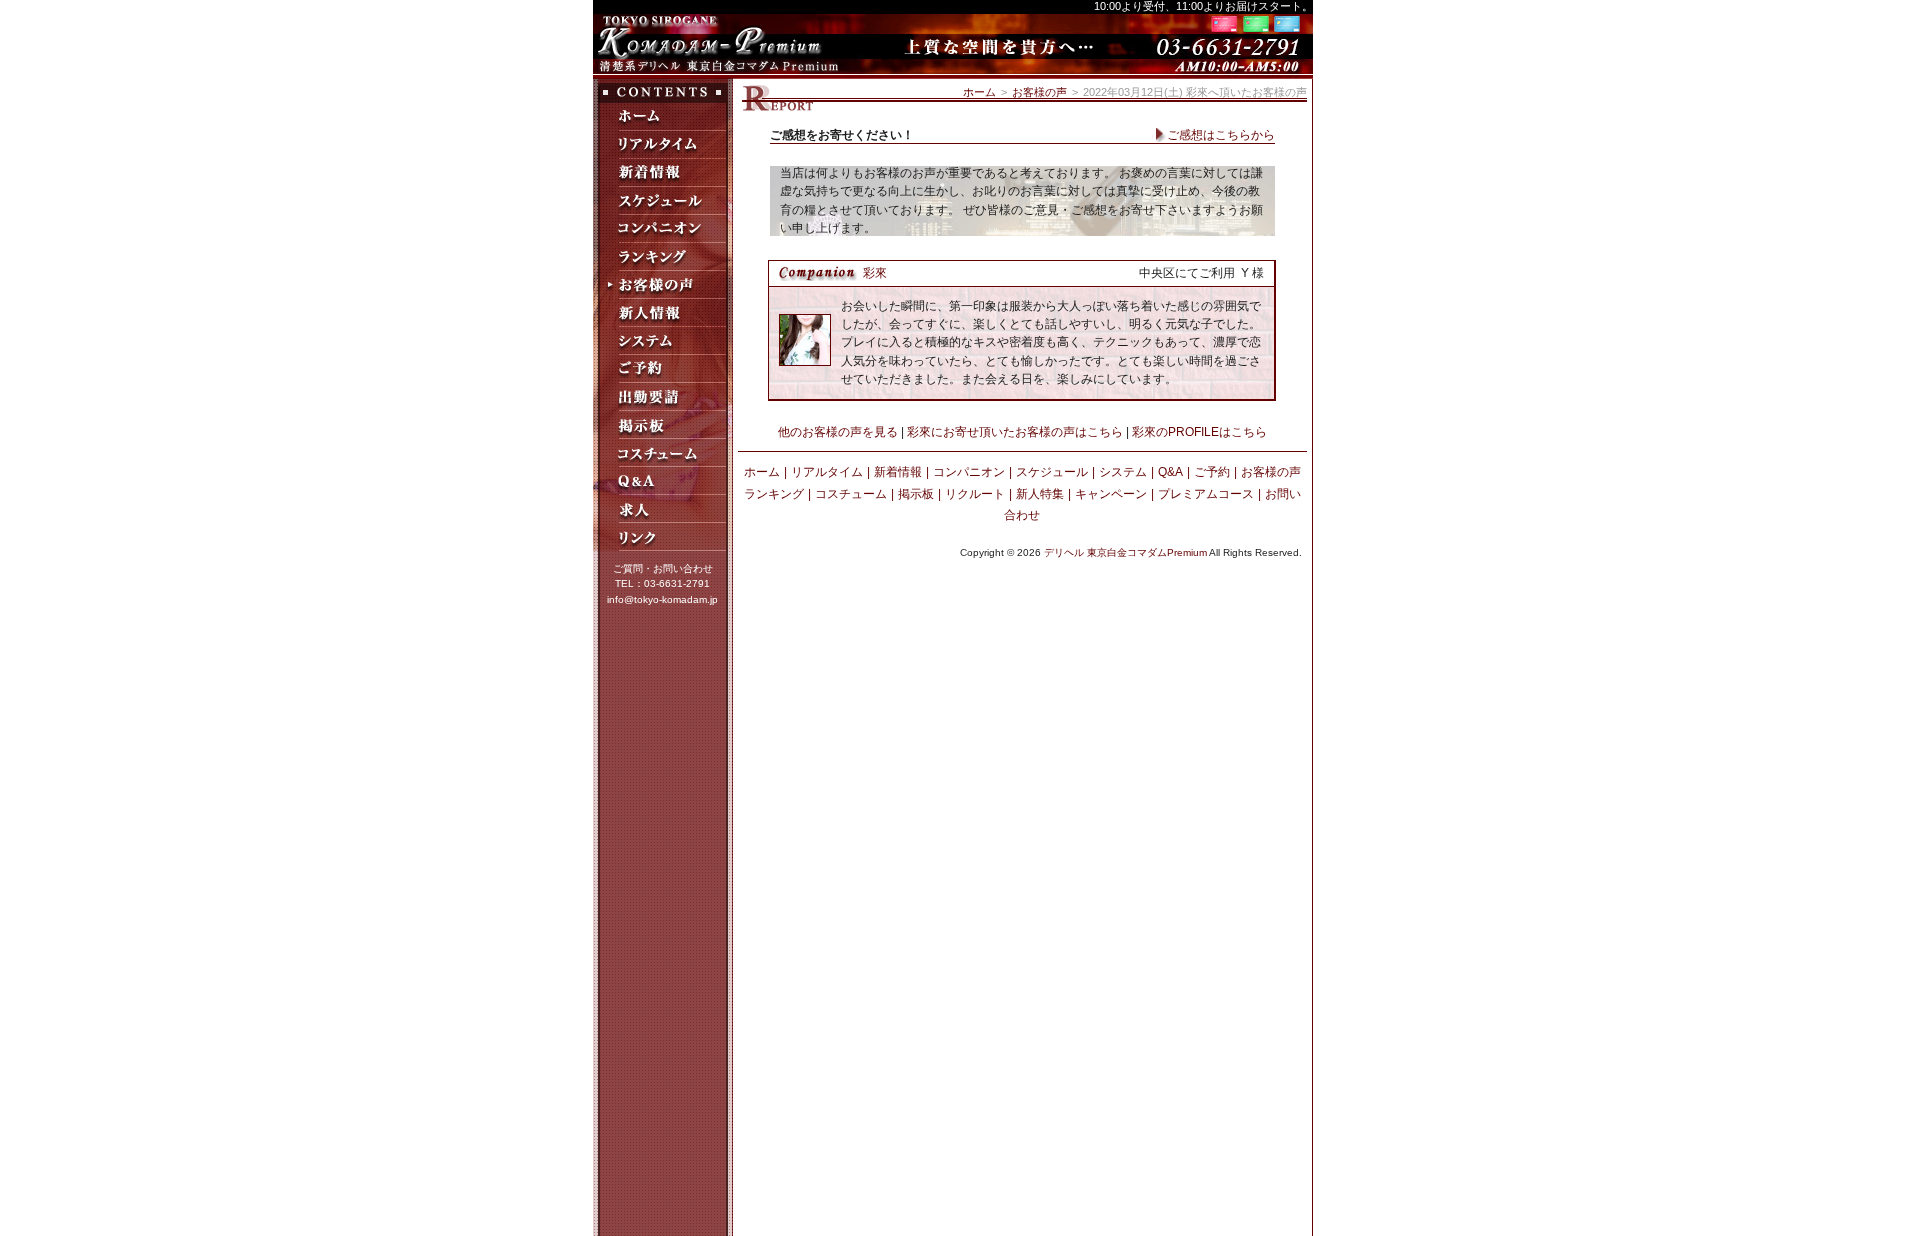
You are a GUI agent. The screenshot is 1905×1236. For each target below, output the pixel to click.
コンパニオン (969, 472)
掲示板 (916, 494)
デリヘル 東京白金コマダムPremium (1125, 552)
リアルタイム (827, 472)
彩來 (875, 273)
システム (1123, 472)
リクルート (975, 494)
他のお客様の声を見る (838, 432)
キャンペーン (1111, 494)
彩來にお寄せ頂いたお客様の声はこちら (1015, 432)
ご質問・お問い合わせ (663, 568)
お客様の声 (1039, 92)
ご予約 (1212, 472)
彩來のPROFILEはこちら (1199, 432)
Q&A (1170, 472)
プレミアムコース (1206, 494)
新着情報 (898, 472)
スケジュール (1052, 472)
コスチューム (851, 494)
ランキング (774, 494)
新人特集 (1040, 494)
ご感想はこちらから (1221, 135)
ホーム (979, 92)
